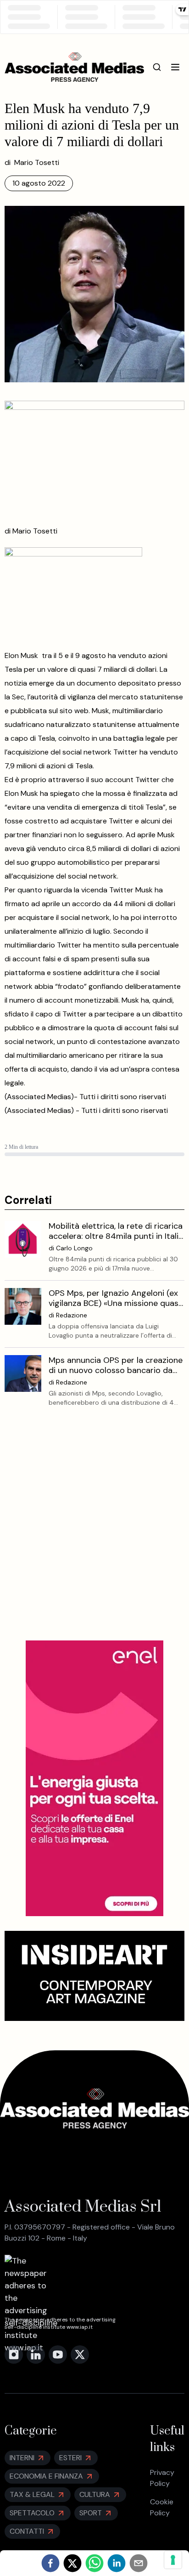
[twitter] (72, 2563)
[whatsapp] (94, 2563)
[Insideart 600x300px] (95, 1976)
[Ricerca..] (157, 67)
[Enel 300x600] (94, 1778)
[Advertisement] (94, 1531)
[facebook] (50, 2563)
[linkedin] (117, 2563)
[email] (139, 2563)
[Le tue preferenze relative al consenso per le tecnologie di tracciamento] (173, 2560)
